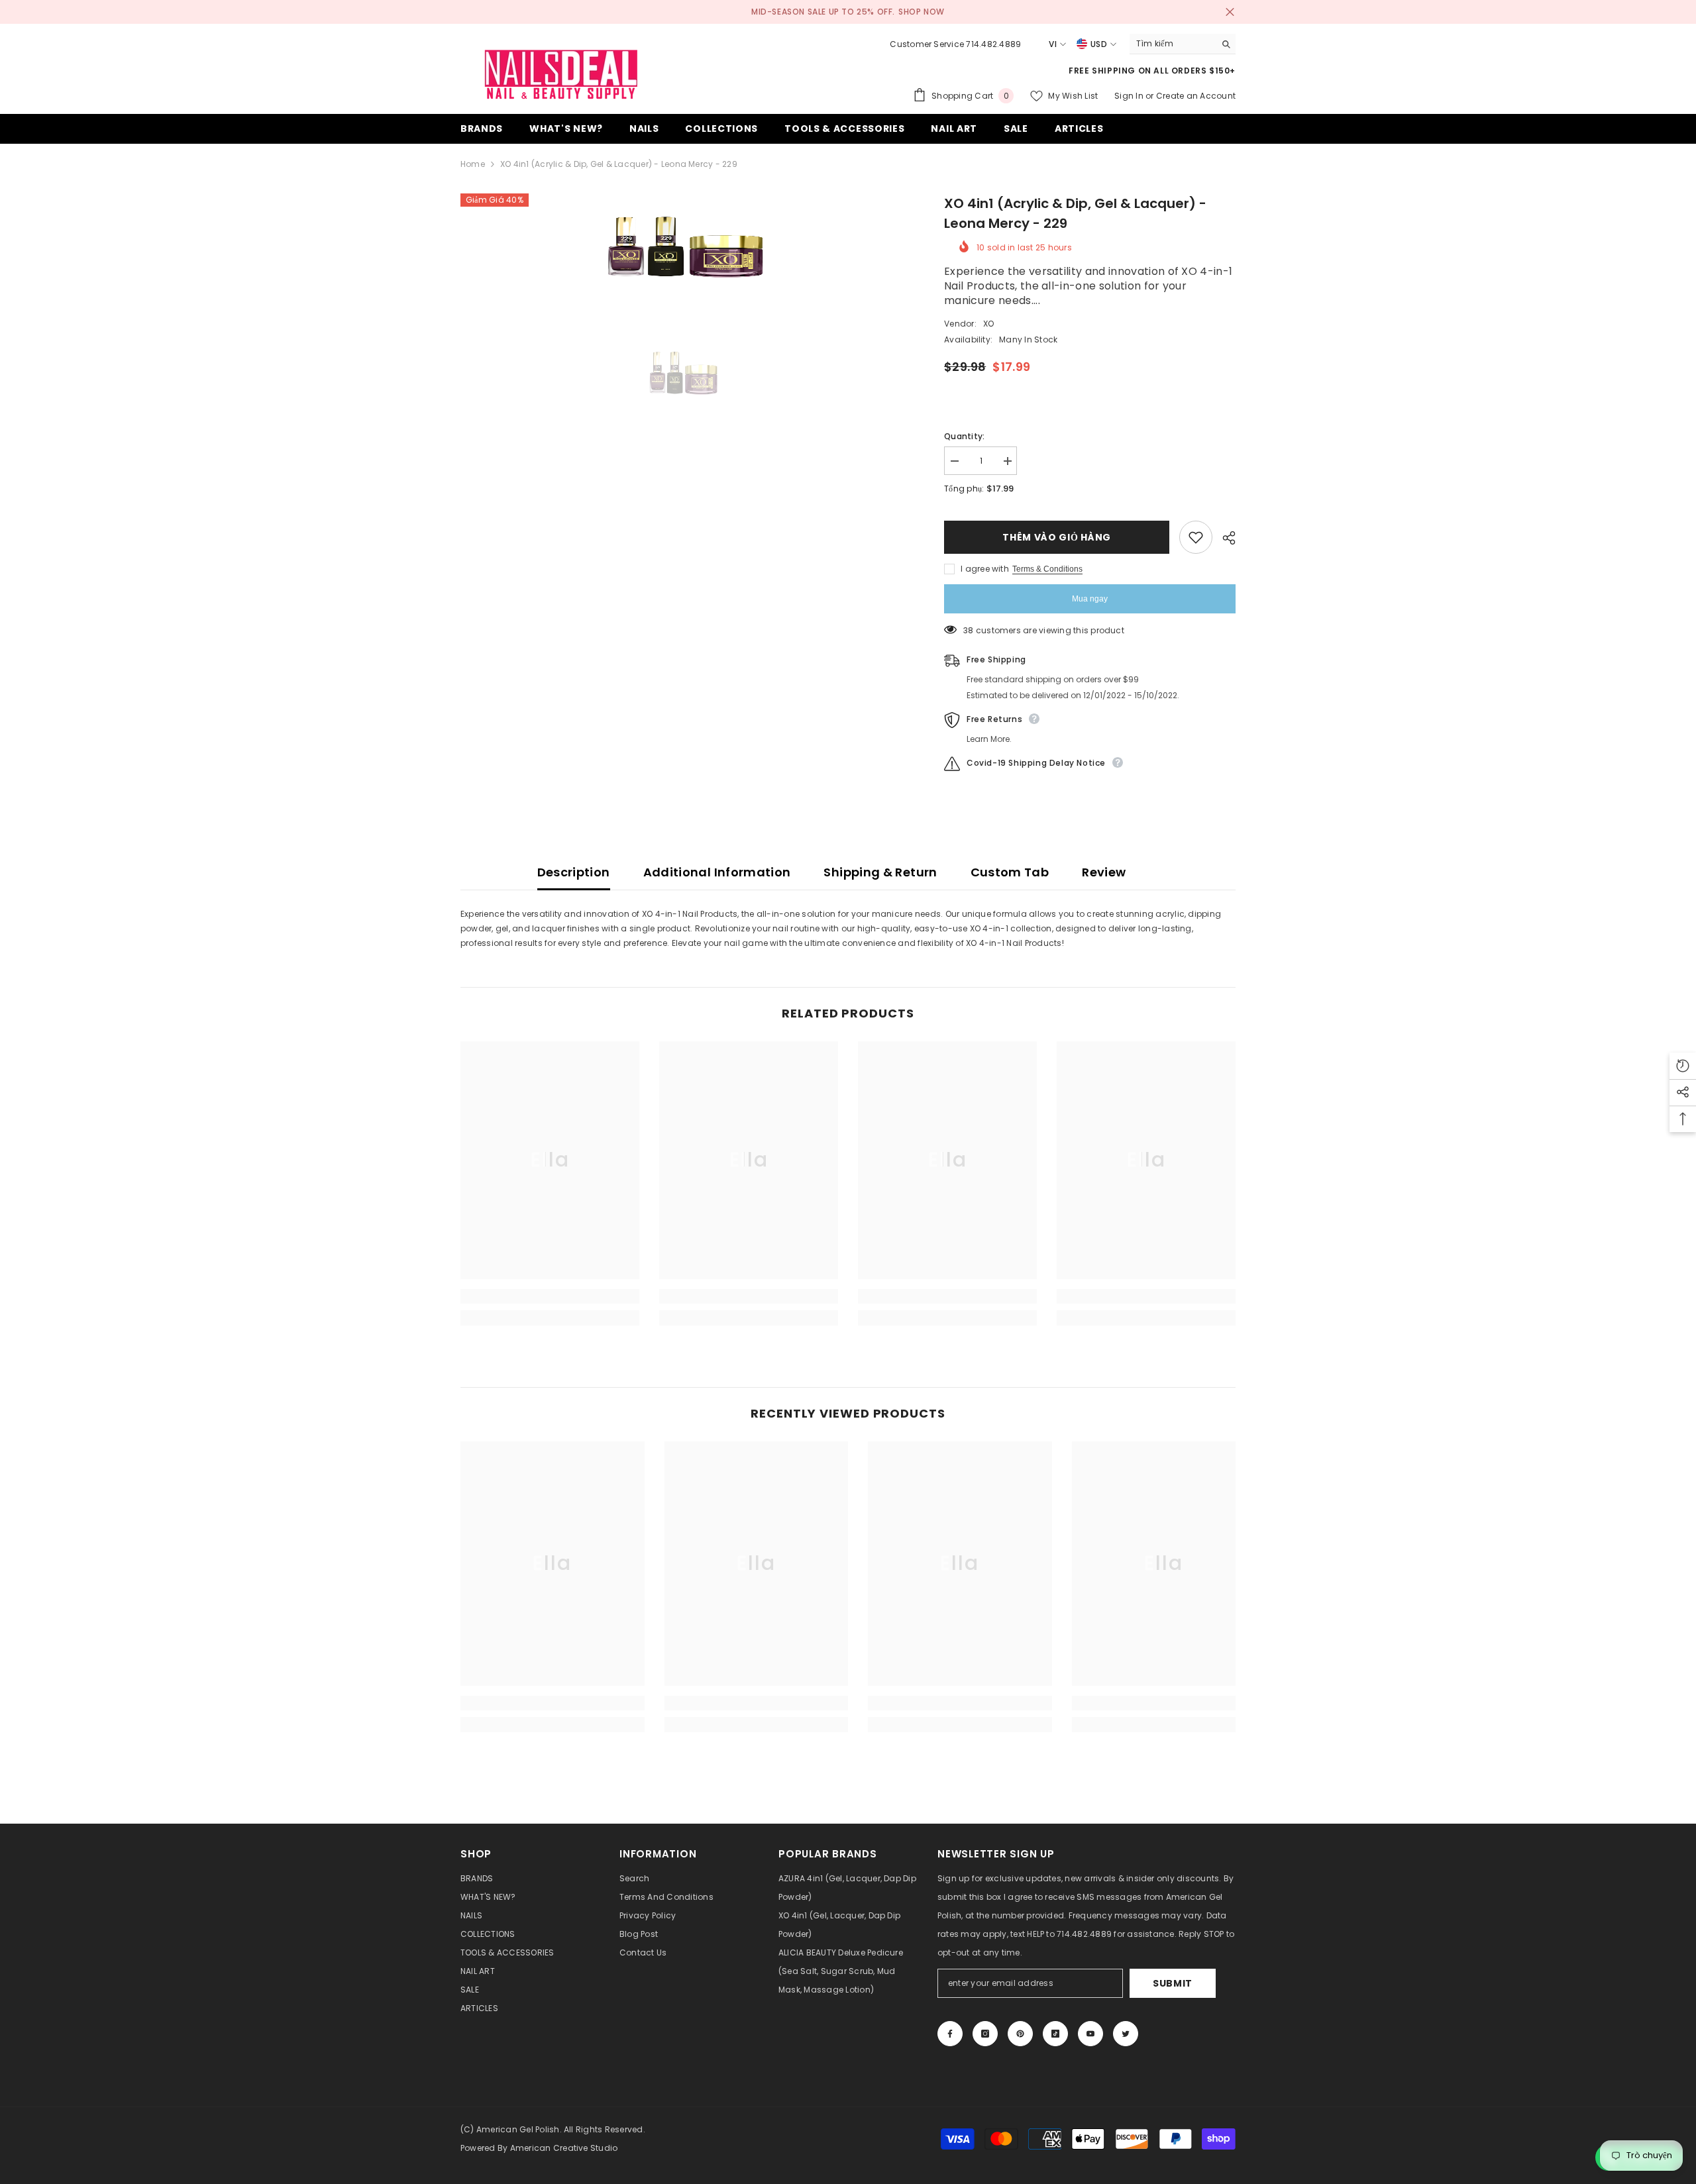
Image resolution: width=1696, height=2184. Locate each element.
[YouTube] (1090, 2034)
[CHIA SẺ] (1224, 538)
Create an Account (1196, 96)
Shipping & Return (880, 872)
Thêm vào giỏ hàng (1057, 537)
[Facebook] (950, 2034)
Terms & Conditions (1047, 569)
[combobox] (1172, 44)
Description (574, 872)
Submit (1173, 1983)
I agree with (985, 569)
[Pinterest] (1020, 2034)
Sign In (1130, 96)
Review (1104, 872)
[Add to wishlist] (1196, 537)
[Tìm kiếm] (1183, 44)
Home (473, 164)
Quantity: (964, 436)
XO (988, 324)
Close (1230, 12)
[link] (550, 1296)
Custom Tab (1010, 872)
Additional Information (717, 872)
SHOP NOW (922, 12)
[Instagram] (985, 2034)
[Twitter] (1126, 2034)
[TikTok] (1055, 2034)
